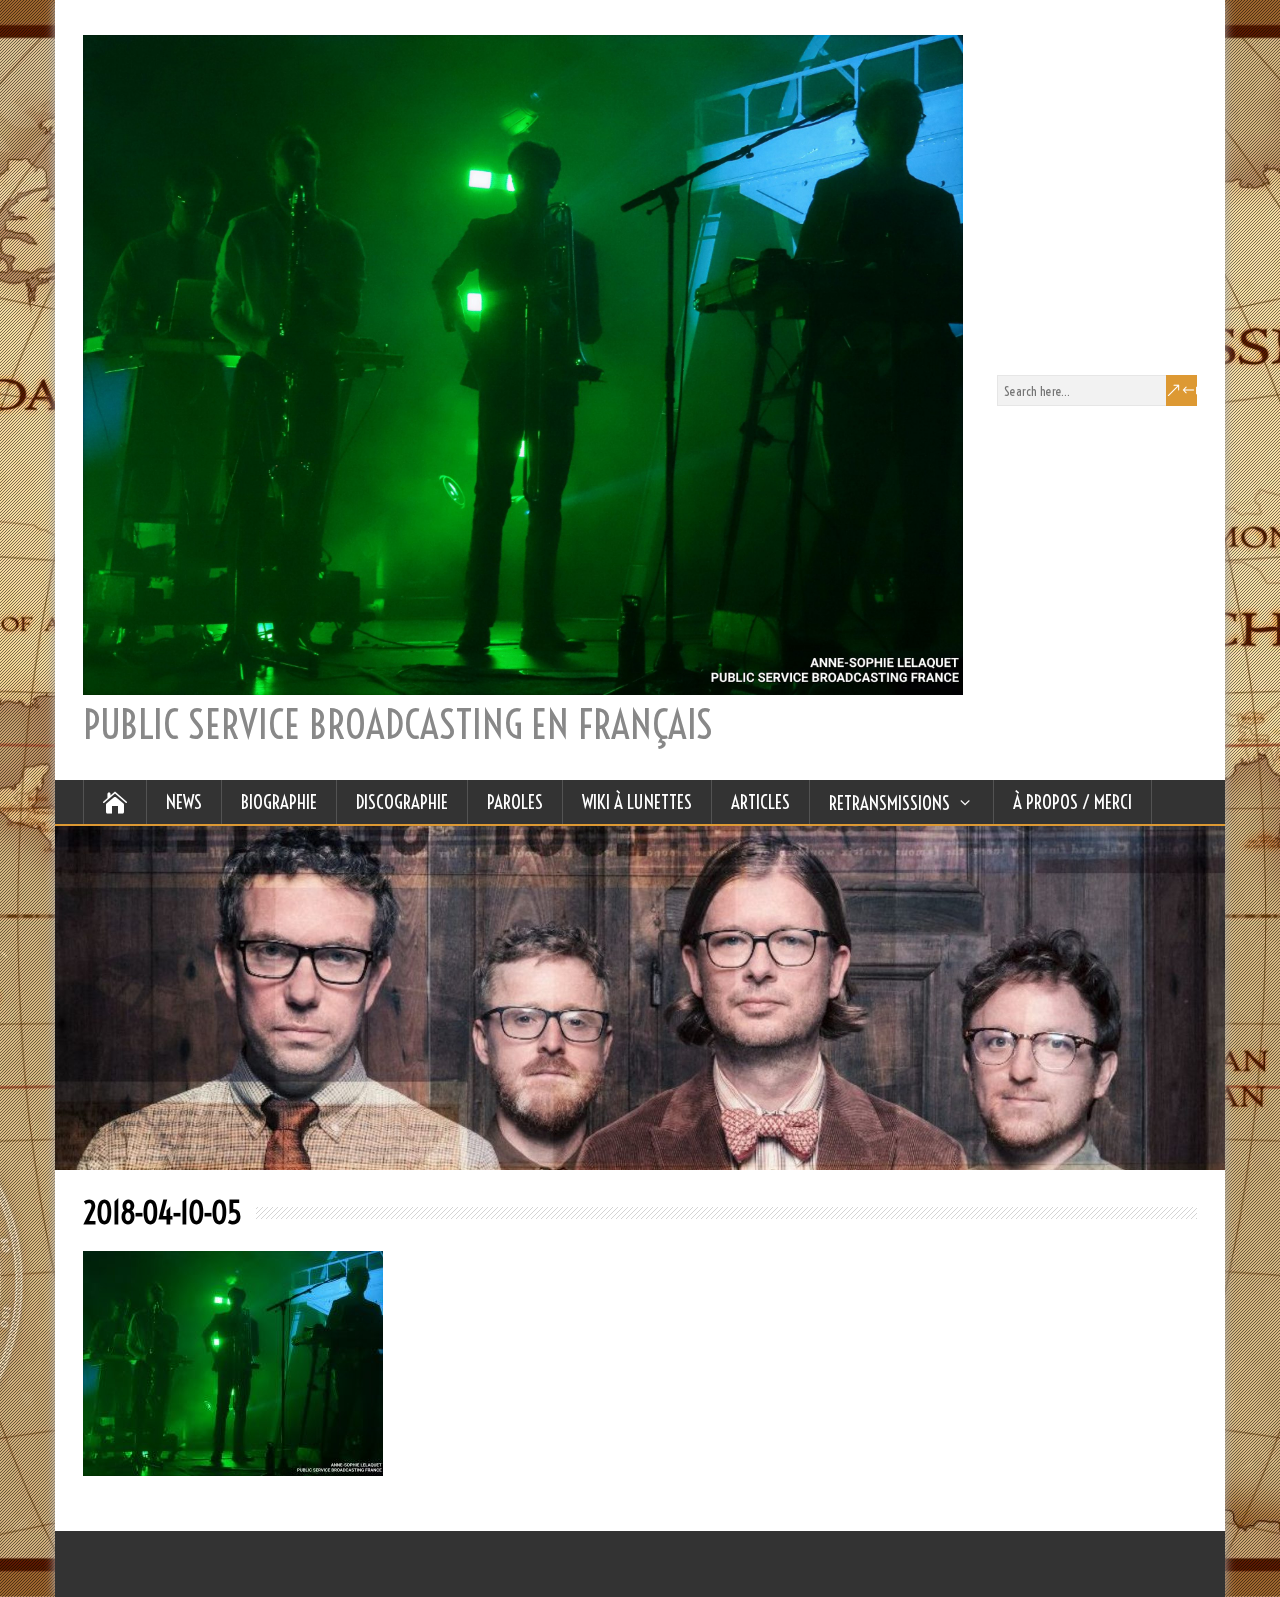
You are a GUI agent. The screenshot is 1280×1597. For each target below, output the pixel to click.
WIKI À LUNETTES (637, 802)
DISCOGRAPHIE (402, 802)
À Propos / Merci (1072, 802)
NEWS (184, 802)
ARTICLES (760, 802)
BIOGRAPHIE (279, 802)
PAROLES (515, 802)
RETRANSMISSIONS (889, 803)
